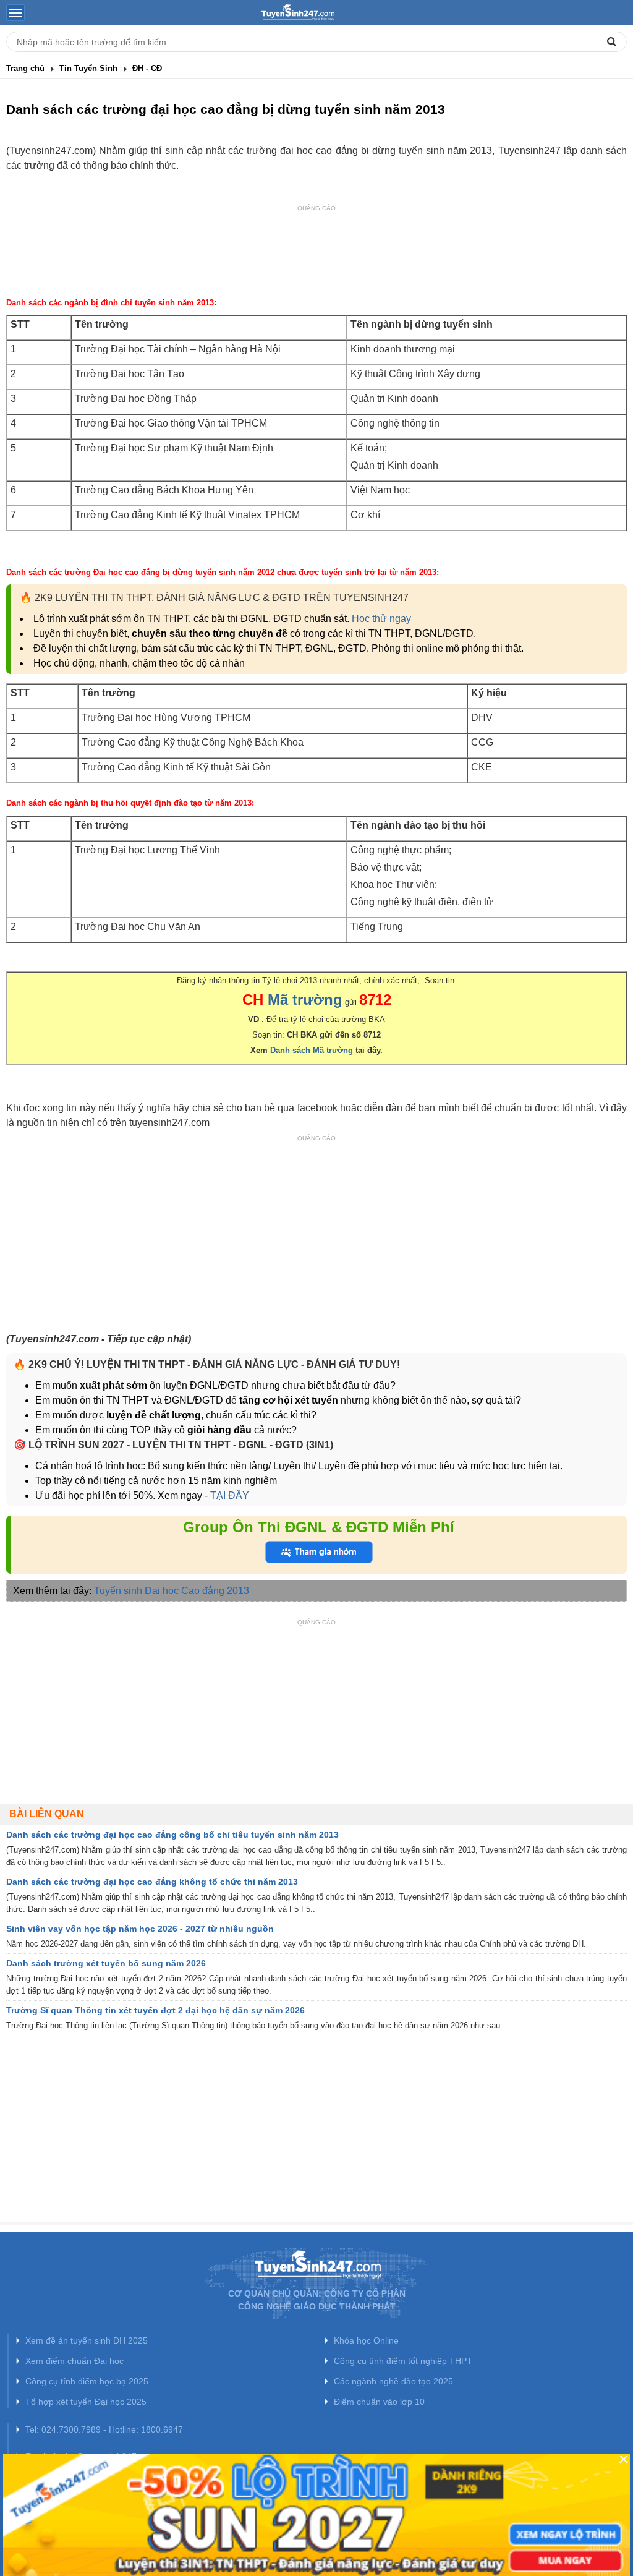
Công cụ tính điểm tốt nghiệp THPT (403, 2361)
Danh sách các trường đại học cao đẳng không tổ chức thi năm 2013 (152, 1882)
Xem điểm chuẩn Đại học (74, 2361)
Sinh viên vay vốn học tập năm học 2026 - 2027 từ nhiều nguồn (140, 1929)
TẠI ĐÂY (228, 1495)
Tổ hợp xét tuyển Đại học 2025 (86, 2402)
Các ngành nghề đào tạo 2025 (393, 2381)
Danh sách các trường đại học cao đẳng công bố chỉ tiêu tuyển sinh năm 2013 (172, 1835)
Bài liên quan (47, 1814)
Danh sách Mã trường (312, 1050)
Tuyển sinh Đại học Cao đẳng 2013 (172, 1591)
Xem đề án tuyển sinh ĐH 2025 (87, 2340)
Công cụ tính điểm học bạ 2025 (87, 2381)
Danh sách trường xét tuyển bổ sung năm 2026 (106, 1963)
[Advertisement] (316, 254)
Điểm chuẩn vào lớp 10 (379, 2402)
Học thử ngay (381, 619)
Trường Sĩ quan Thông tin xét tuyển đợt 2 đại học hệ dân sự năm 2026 (155, 2010)
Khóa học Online (366, 2340)
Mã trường (305, 1000)
